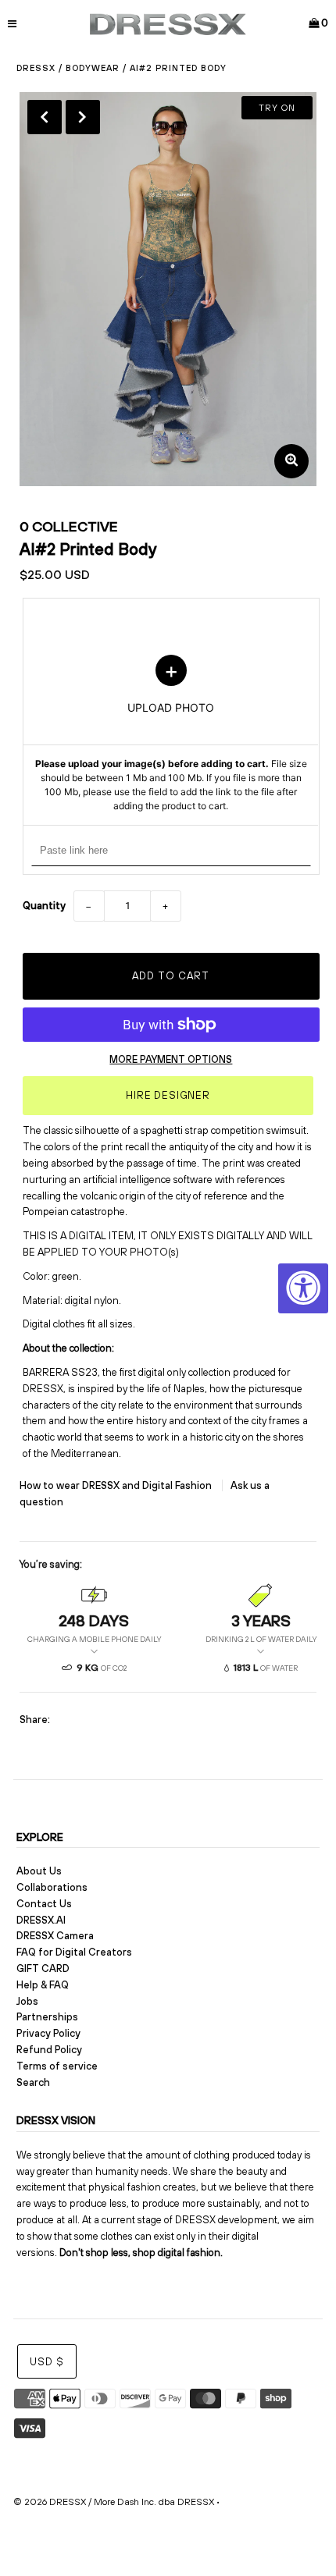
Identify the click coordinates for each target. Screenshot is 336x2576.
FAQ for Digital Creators (74, 1952)
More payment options (171, 1059)
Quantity (44, 906)
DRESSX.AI (41, 1920)
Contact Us (44, 1904)
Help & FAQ (43, 1985)
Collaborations (52, 1887)
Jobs (27, 2001)
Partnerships (47, 2017)
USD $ (47, 2362)
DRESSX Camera (55, 1936)
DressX (36, 68)
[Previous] (45, 117)
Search (33, 2082)
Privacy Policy (48, 2033)
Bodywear (93, 68)
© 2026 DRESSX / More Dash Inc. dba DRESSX (114, 2502)
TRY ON (277, 108)
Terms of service (57, 2066)
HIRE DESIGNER (168, 1095)
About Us (39, 1871)
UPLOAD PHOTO (171, 734)
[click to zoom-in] (291, 461)
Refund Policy (49, 2050)
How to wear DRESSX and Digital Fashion (117, 1485)
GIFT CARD (43, 1968)
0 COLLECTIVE (69, 526)
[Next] (83, 117)
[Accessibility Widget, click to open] (303, 1288)
